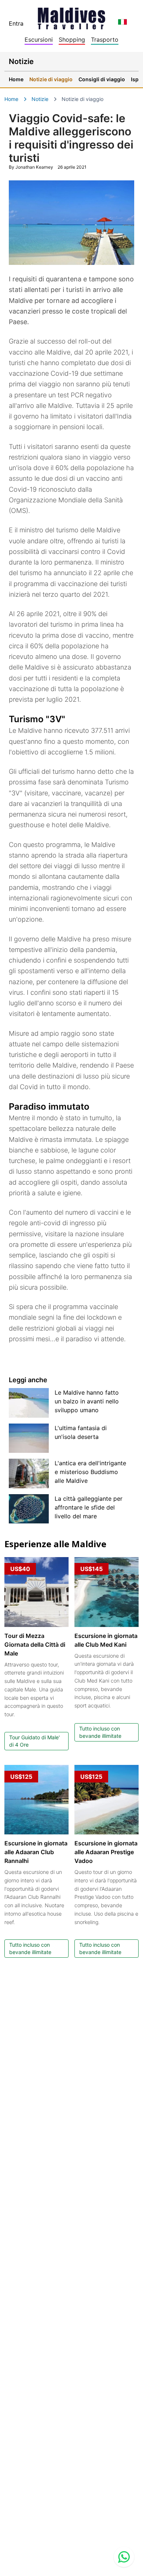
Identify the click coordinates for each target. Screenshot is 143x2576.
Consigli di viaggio (102, 79)
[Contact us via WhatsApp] (124, 2557)
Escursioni (39, 40)
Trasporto (105, 40)
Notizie (40, 99)
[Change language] (122, 22)
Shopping (72, 40)
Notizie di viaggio (51, 79)
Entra (16, 23)
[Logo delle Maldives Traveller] (71, 16)
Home (16, 79)
